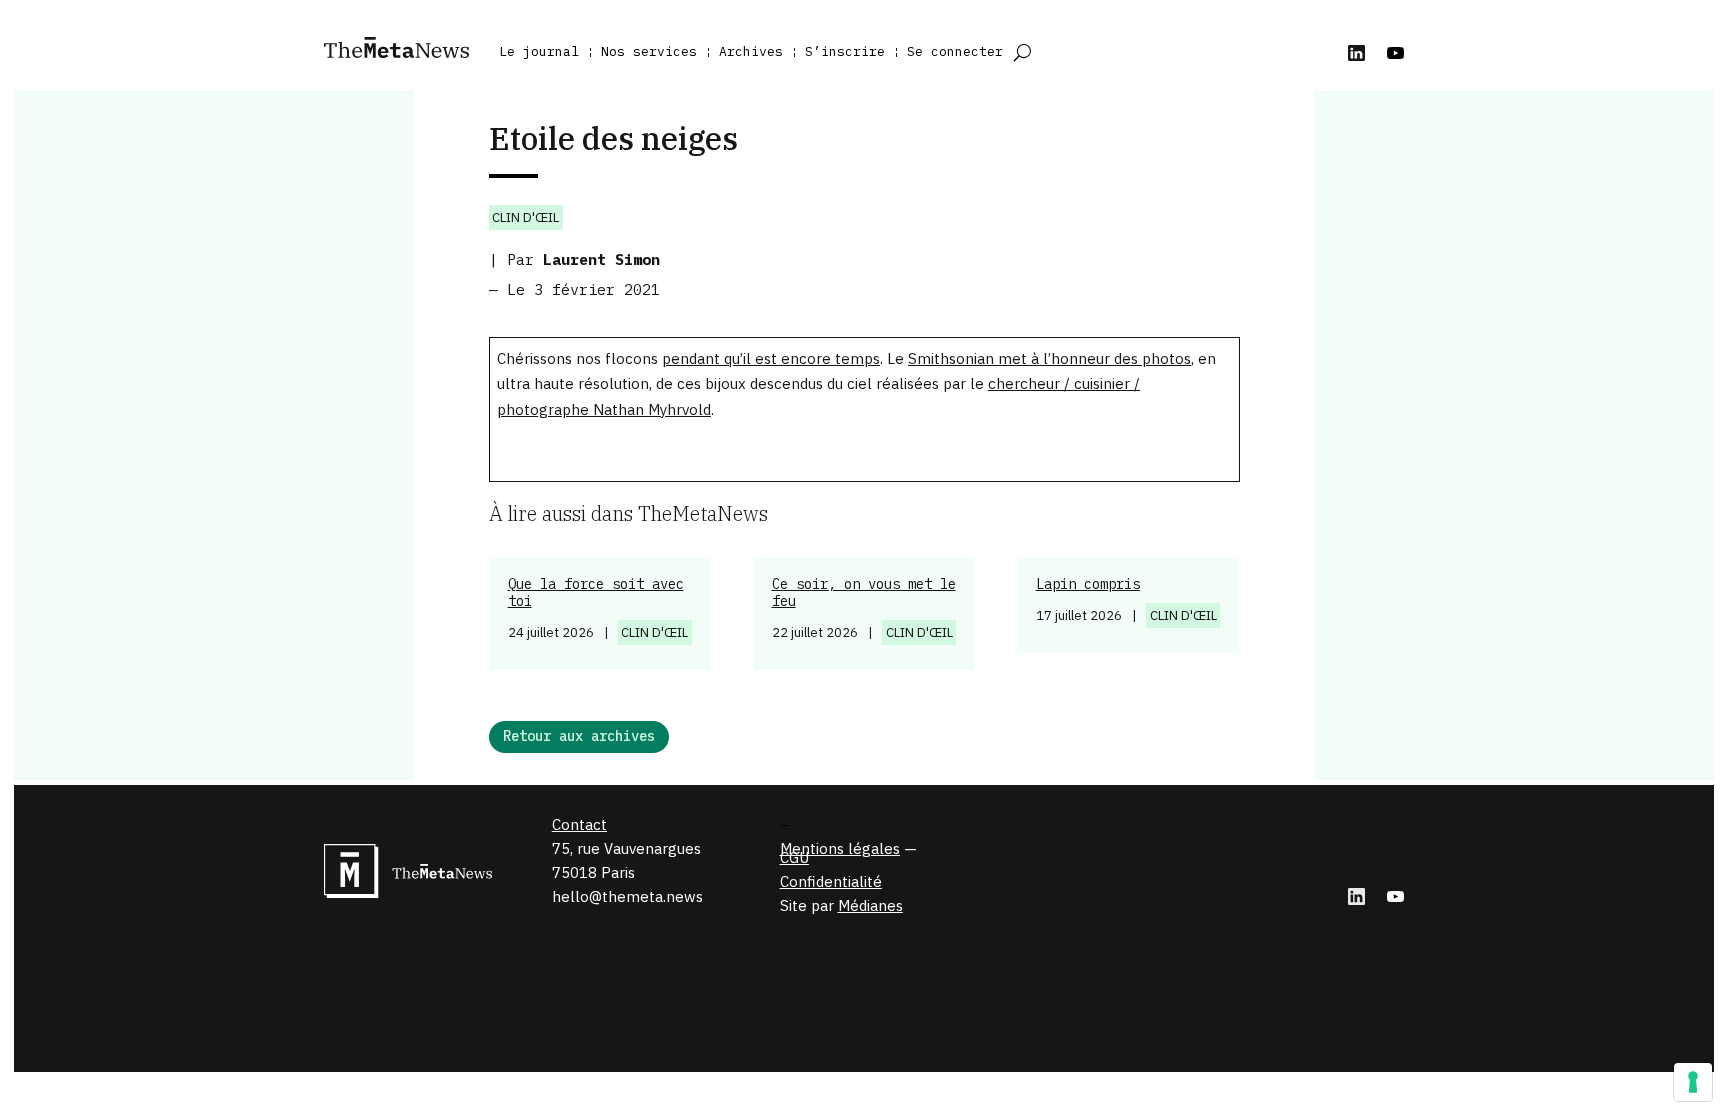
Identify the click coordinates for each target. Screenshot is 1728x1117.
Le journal (539, 51)
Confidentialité (831, 881)
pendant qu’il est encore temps (771, 358)
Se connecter (955, 51)
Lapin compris (1088, 584)
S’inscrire (845, 51)
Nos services (649, 51)
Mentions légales (840, 848)
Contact (579, 824)
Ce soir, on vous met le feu (864, 592)
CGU (794, 857)
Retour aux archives (579, 736)
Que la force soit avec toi (596, 592)
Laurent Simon (601, 259)
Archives (751, 51)
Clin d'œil (525, 217)
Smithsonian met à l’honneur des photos (1049, 358)
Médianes (870, 905)
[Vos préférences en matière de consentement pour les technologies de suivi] (1693, 1082)
